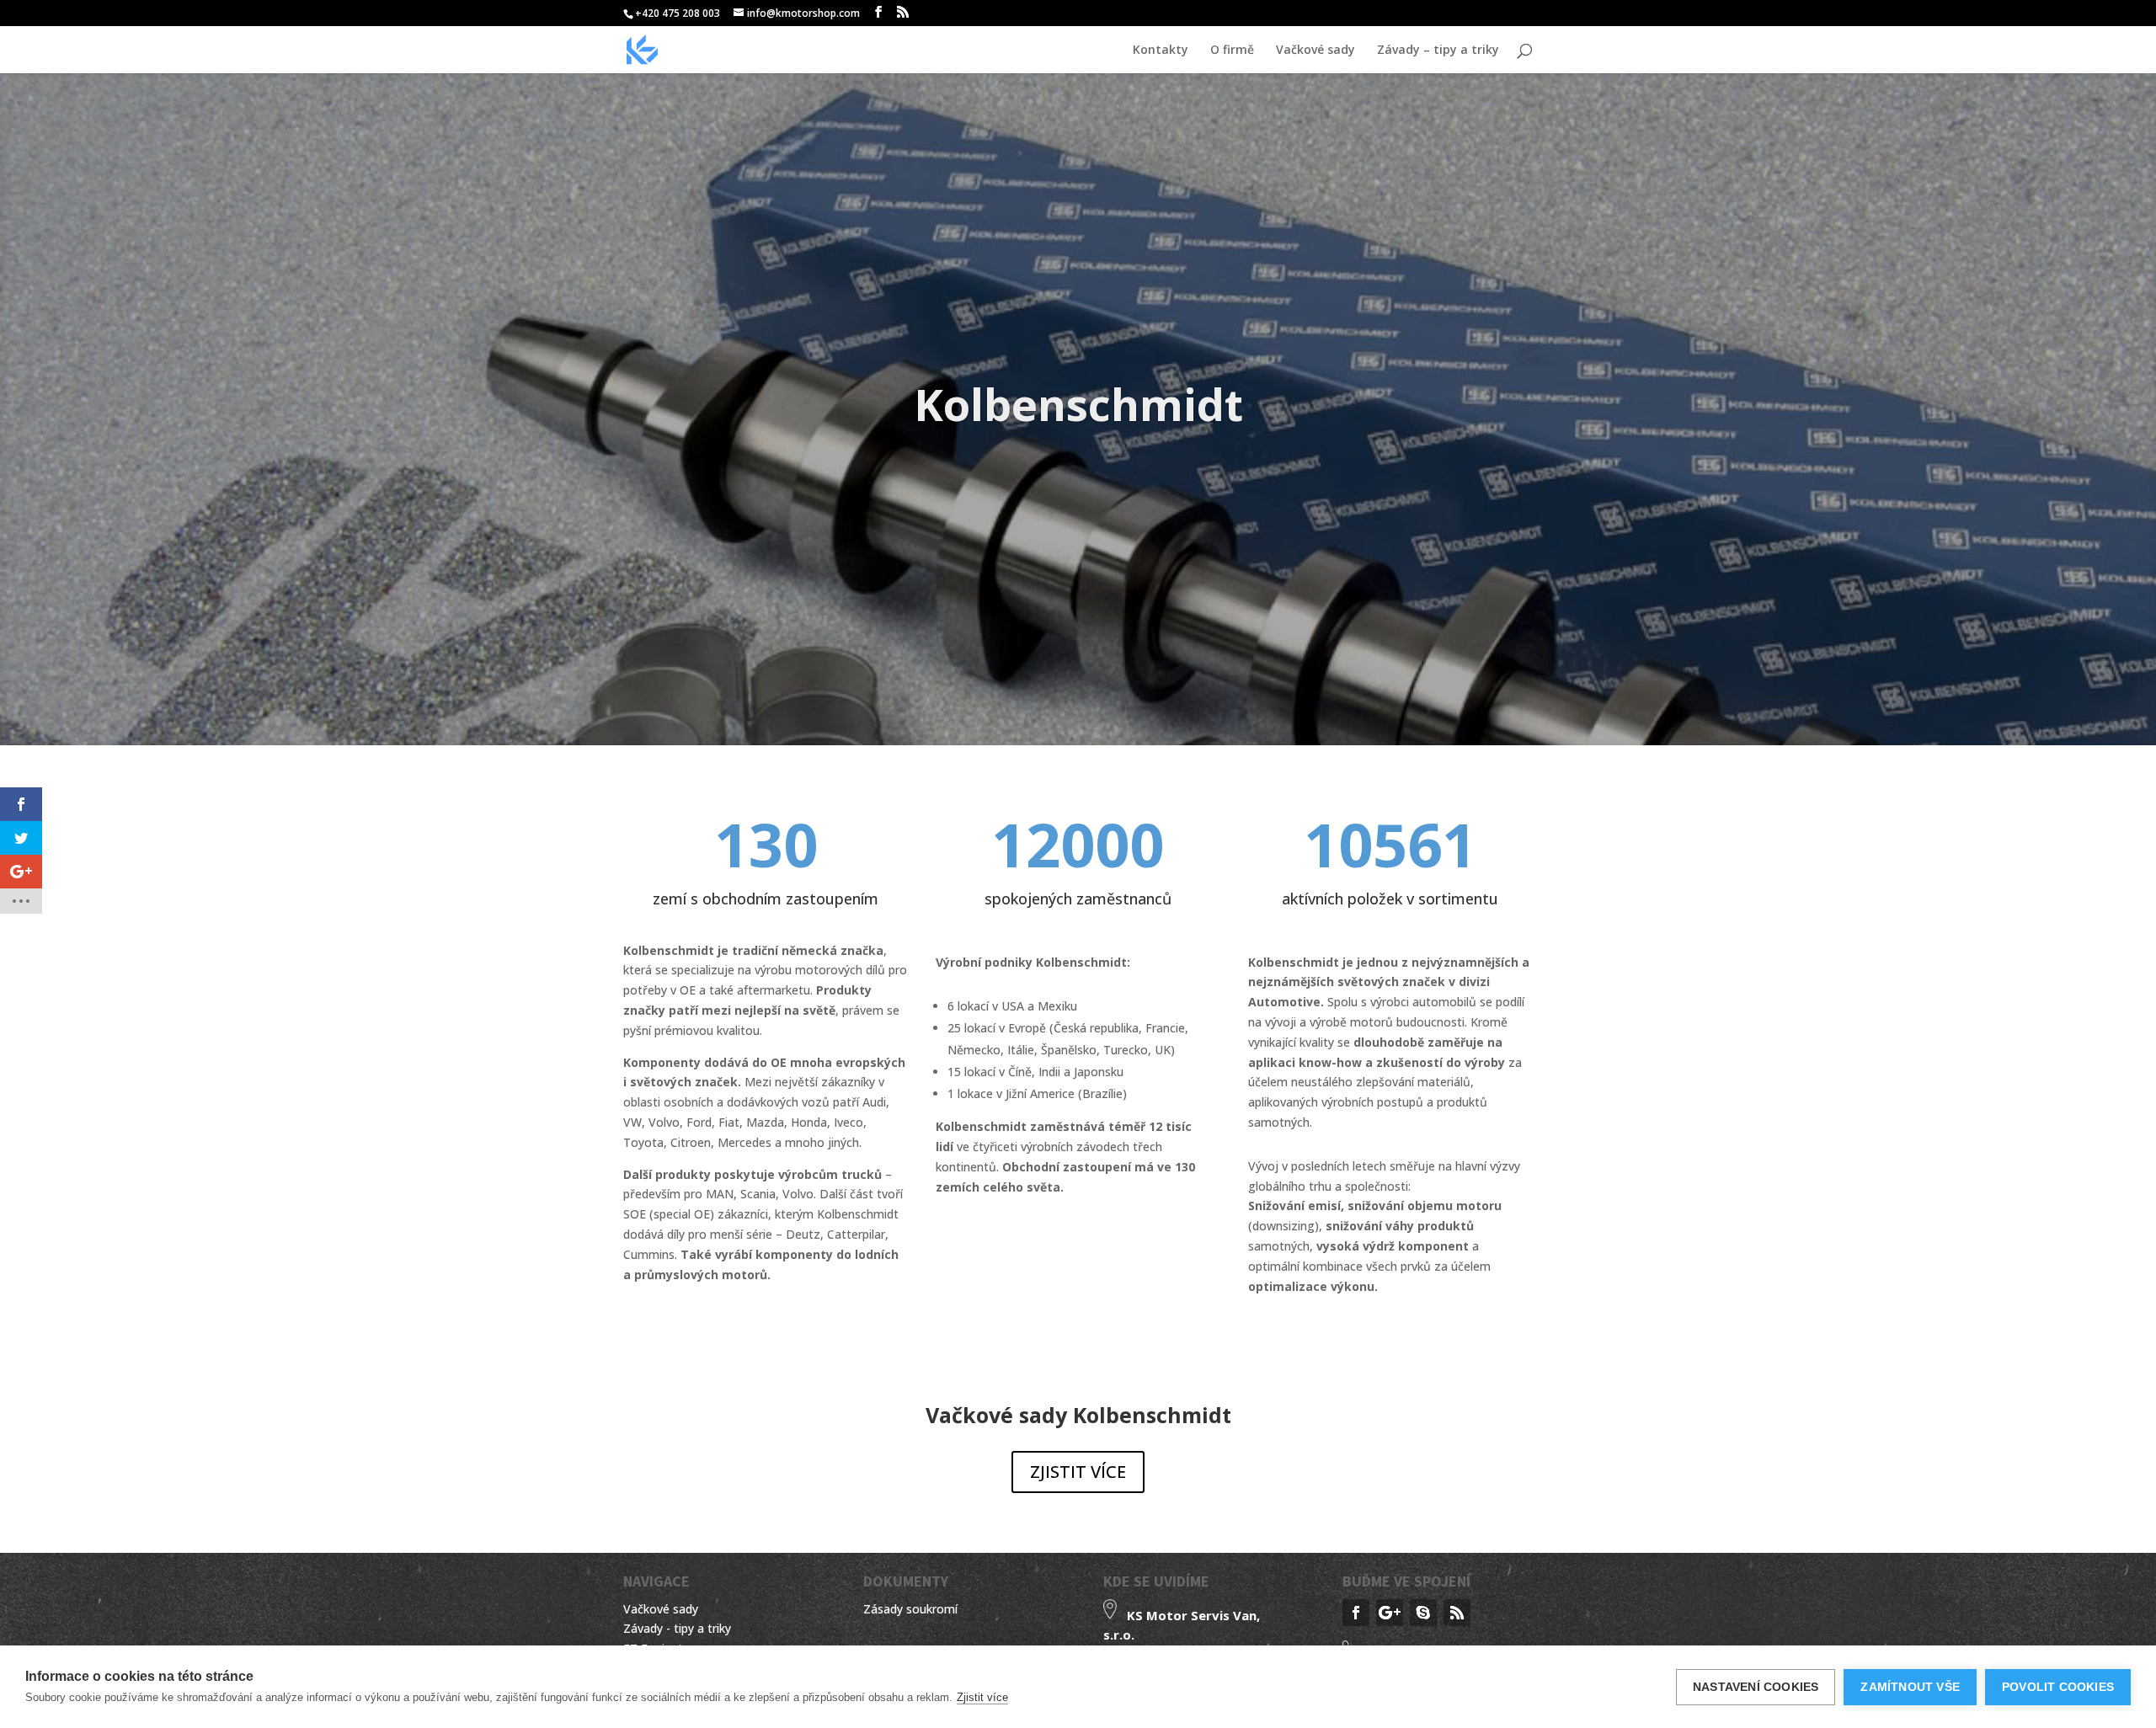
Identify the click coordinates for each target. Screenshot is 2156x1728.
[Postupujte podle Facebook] (1356, 1613)
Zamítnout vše (1910, 1687)
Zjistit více (982, 1697)
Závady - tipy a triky (677, 1628)
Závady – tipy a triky (1438, 51)
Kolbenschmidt (1078, 404)
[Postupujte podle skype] (1423, 1613)
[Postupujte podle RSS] (1457, 1613)
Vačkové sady (1315, 51)
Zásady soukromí (910, 1609)
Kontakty (1161, 51)
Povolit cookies (2058, 1687)
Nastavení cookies (1756, 1687)
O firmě (1232, 51)
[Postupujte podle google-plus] (1390, 1613)
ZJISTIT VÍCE (1078, 1472)
